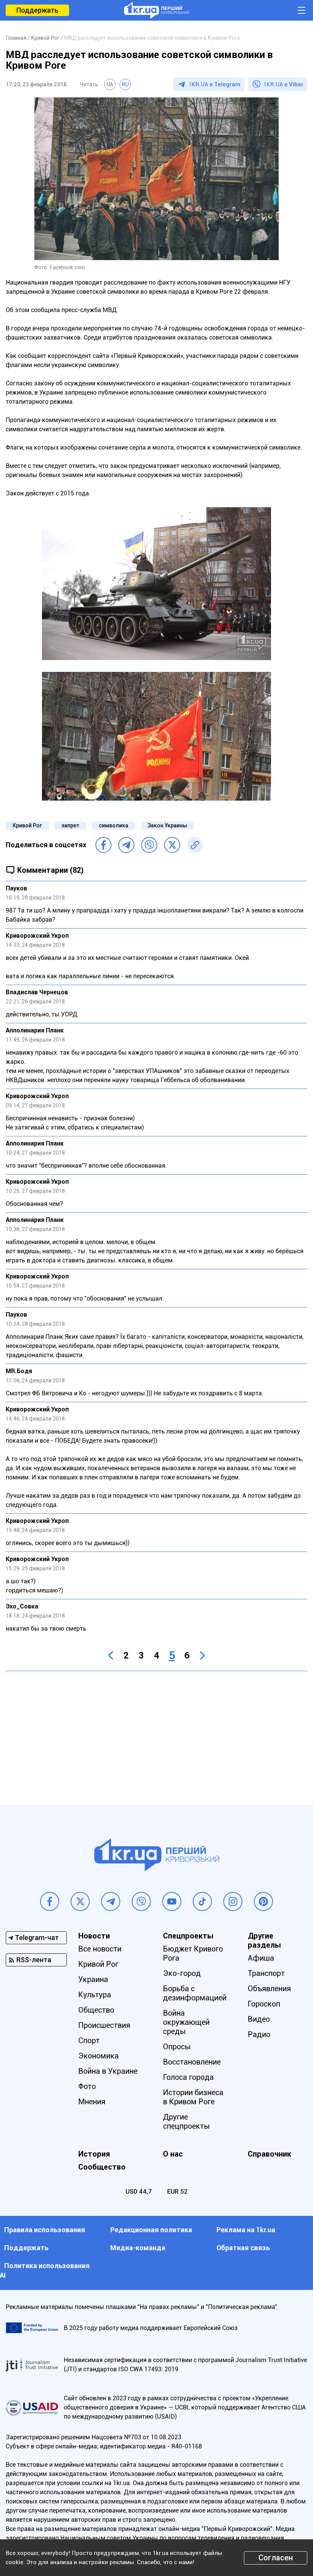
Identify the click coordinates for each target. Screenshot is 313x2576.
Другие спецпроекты (186, 2121)
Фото (87, 2086)
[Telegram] (126, 845)
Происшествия (104, 2025)
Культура (95, 1995)
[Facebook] (103, 845)
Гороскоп (264, 2004)
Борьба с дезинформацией (195, 1993)
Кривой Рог (27, 825)
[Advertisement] (156, 1732)
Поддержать (37, 10)
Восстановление (192, 2062)
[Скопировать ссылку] (195, 845)
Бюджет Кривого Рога (193, 1953)
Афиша (261, 1958)
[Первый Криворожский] (156, 10)
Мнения (92, 2102)
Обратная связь (243, 2248)
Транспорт (266, 1973)
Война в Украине (108, 2071)
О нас (173, 2154)
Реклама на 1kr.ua (246, 2230)
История (94, 2154)
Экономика (98, 2056)
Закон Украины (167, 825)
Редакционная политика (151, 2230)
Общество (96, 2010)
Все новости (100, 1949)
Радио (259, 2034)
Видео (259, 2019)
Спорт (89, 2040)
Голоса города (188, 2077)
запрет (70, 825)
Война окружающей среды (186, 2022)
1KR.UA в (215, 84)
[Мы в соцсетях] (50, 1901)
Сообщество (102, 2167)
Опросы (177, 2047)
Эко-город (182, 1973)
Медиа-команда (138, 2248)
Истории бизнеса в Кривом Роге (193, 2097)
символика (114, 825)
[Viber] (149, 845)
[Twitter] (172, 845)
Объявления (269, 1989)
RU (125, 84)
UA (110, 84)
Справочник (269, 2154)
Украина (93, 1979)
